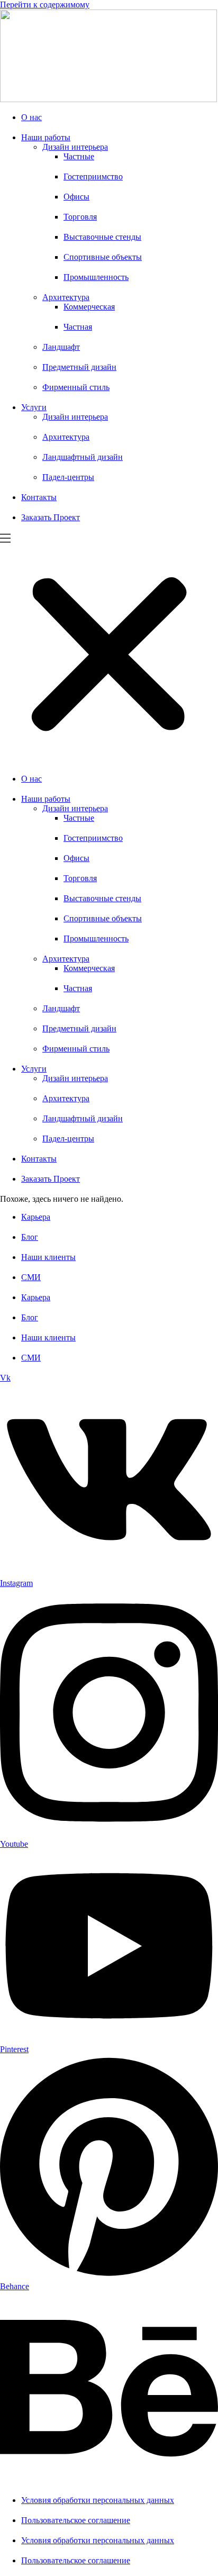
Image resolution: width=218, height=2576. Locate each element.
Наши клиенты (48, 1257)
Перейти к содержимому (45, 4)
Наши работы (46, 137)
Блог (30, 1237)
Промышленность (96, 277)
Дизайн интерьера (75, 147)
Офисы (76, 197)
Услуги (34, 407)
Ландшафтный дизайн (83, 457)
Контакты (39, 497)
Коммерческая (89, 307)
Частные (79, 156)
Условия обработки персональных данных (98, 2500)
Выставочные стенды (102, 237)
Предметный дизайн (79, 367)
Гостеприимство (93, 176)
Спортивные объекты (103, 257)
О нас (31, 117)
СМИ (31, 1277)
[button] (109, 649)
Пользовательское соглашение (76, 2520)
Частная (78, 327)
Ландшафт (61, 347)
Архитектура (66, 297)
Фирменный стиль (76, 387)
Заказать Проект (51, 517)
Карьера (36, 1217)
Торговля (80, 217)
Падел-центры (68, 477)
